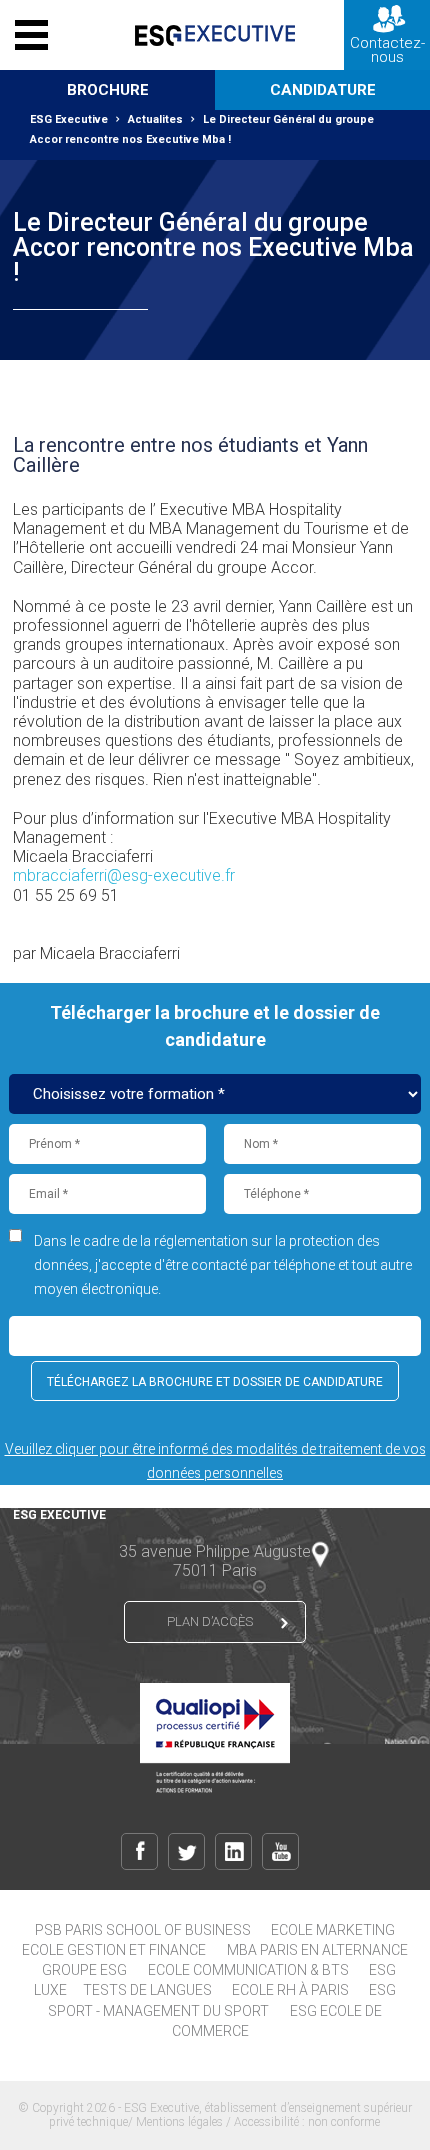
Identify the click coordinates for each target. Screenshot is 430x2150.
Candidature (323, 90)
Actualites (155, 119)
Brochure (108, 90)
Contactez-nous (387, 50)
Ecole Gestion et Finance (114, 1950)
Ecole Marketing (333, 1930)
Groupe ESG (84, 1970)
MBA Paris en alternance (317, 1950)
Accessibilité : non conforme (307, 2122)
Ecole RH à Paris (290, 1990)
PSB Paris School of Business (143, 1930)
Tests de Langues (147, 1990)
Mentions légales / (185, 2122)
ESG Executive (69, 119)
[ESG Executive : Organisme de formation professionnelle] (215, 35)
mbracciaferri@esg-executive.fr (124, 875)
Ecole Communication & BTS (248, 1970)
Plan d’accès (210, 1621)
